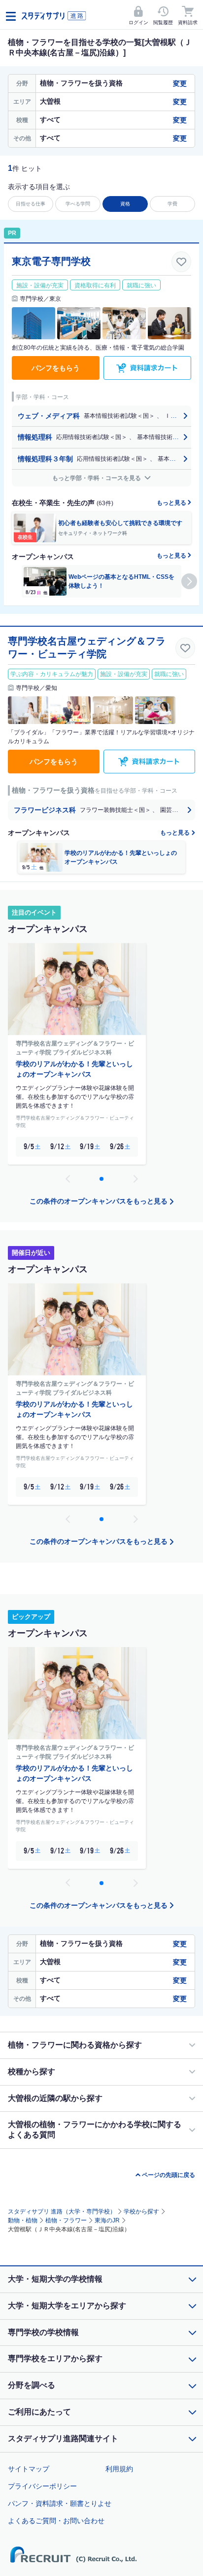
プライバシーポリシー (42, 2486)
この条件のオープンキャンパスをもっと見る (99, 1201)
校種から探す (32, 2072)
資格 (125, 204)
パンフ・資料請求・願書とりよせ (60, 2503)
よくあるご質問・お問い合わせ (56, 2521)
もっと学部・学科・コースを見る (97, 478)
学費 (172, 204)
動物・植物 (23, 2220)
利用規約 (119, 2469)
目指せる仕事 (31, 204)
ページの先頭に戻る (169, 2175)
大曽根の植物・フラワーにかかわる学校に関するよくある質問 (95, 2130)
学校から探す (141, 2212)
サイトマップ (29, 2469)
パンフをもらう (56, 368)
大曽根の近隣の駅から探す (55, 2098)
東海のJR (107, 2220)
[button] (189, 581)
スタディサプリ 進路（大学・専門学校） (62, 2212)
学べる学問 (78, 204)
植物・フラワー (66, 2220)
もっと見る (172, 503)
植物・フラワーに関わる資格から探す (75, 2045)
